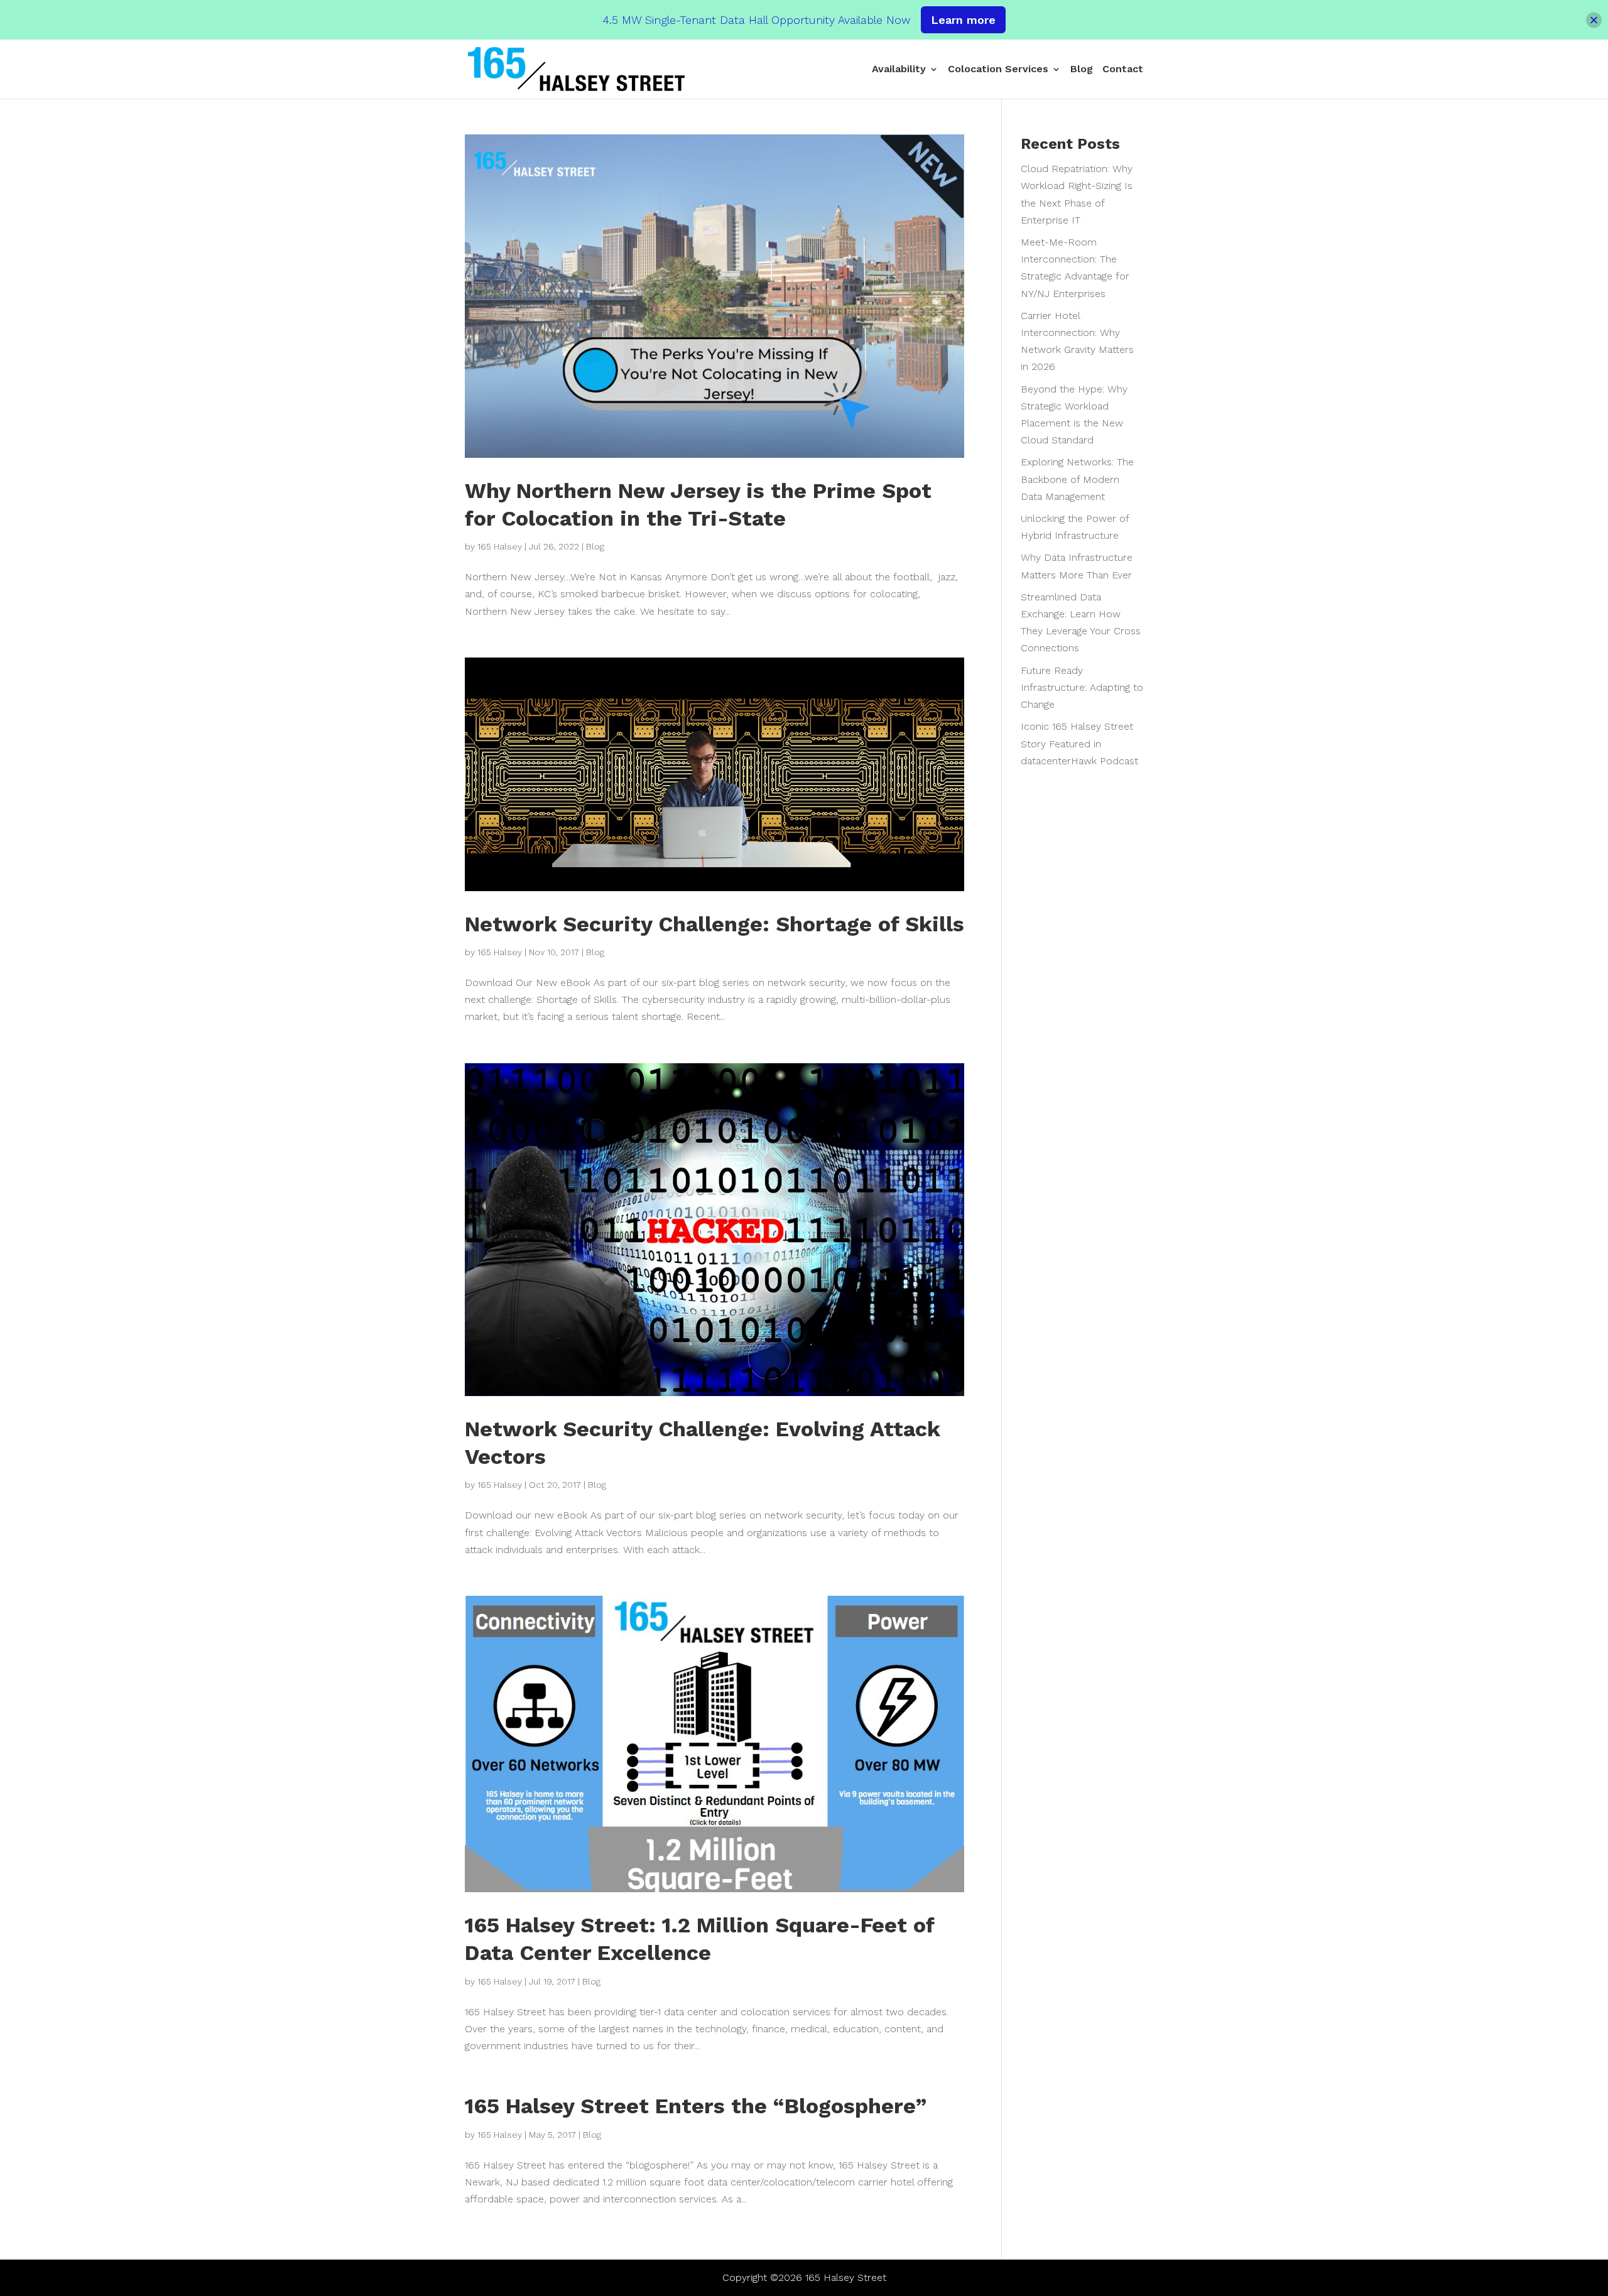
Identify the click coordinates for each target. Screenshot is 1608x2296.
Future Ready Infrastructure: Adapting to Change (1082, 687)
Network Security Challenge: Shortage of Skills (714, 924)
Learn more (963, 20)
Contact (1123, 70)
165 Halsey (500, 546)
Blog (1082, 70)
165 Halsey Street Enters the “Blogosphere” (696, 2106)
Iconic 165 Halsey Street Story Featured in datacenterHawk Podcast (1079, 743)
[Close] (1594, 20)
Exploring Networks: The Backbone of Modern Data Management (1077, 479)
